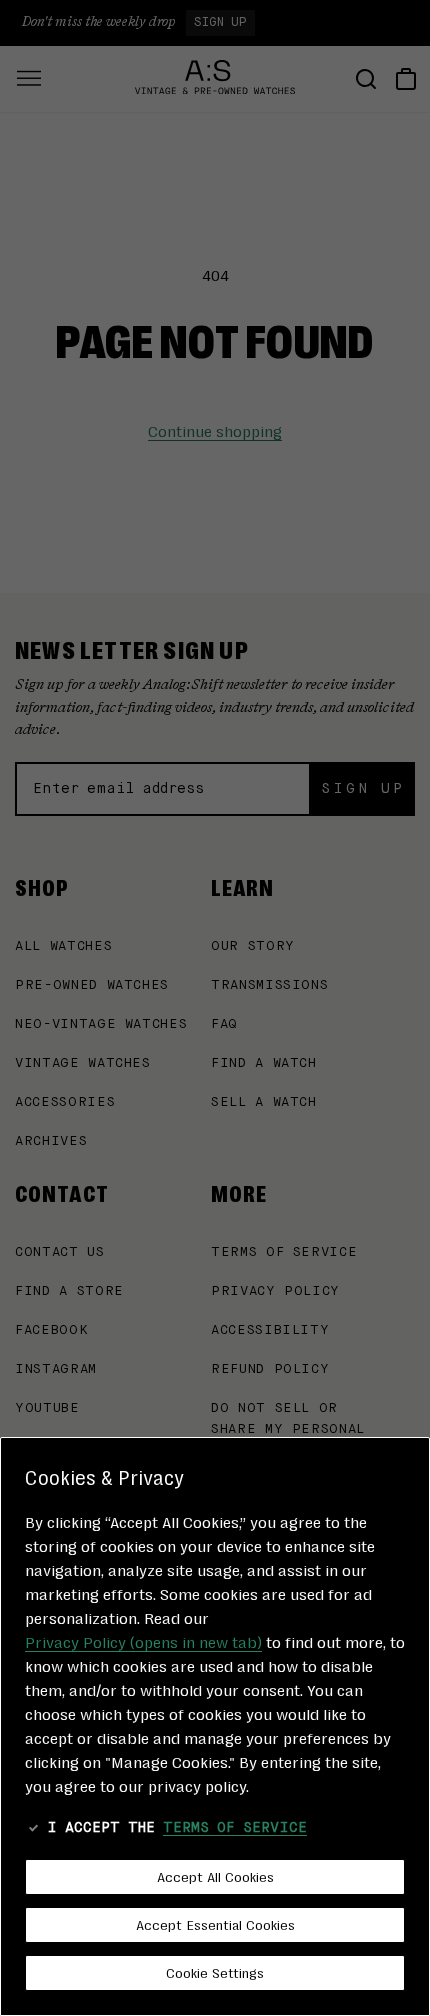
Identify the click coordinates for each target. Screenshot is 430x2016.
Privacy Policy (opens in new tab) (143, 1641)
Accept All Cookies (215, 1876)
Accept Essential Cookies (215, 1924)
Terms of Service (235, 1828)
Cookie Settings (215, 1972)
